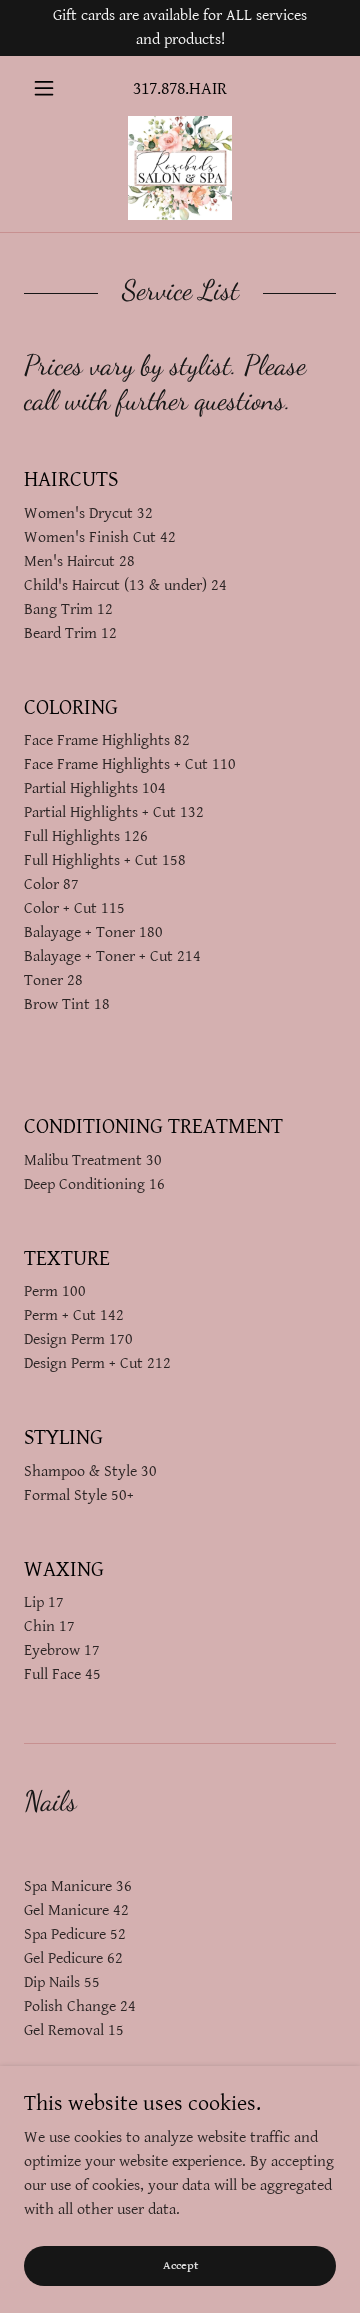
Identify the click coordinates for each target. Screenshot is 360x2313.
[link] (180, 168)
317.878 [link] (159, 88)
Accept (180, 2265)
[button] (47, 88)
